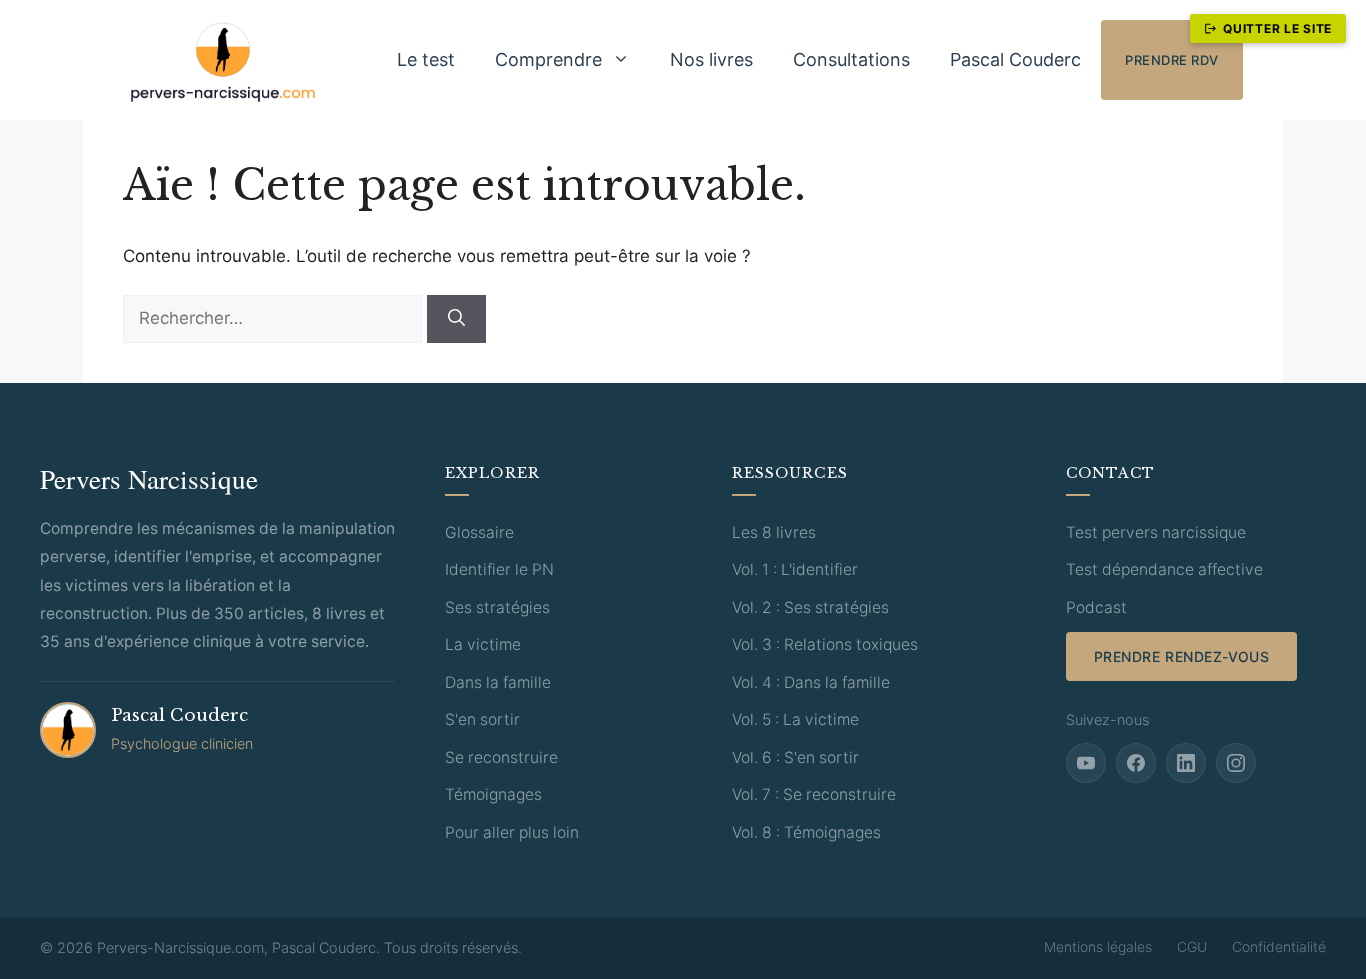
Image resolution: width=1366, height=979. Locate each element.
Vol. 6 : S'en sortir (795, 757)
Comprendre (548, 59)
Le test (426, 59)
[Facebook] (1136, 763)
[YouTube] (1086, 763)
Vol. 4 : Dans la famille (811, 682)
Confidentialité (1279, 946)
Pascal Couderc (1015, 59)
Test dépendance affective (1164, 569)
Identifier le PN (499, 569)
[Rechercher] (456, 319)
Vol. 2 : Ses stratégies (810, 607)
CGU (1192, 946)
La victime (483, 644)
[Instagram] (1236, 763)
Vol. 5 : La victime (795, 719)
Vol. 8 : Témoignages (806, 832)
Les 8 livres (774, 532)
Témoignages (493, 794)
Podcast (1096, 607)
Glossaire (479, 532)
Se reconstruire (501, 757)
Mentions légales (1098, 946)
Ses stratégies (497, 607)
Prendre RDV (1172, 60)
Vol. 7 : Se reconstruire (814, 794)
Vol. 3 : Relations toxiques (825, 644)
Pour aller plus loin (512, 832)
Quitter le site (1277, 28)
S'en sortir (482, 719)
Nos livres (711, 59)
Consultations (851, 59)
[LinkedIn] (1186, 763)
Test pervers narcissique (1156, 532)
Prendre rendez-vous (1182, 656)
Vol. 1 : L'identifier (795, 569)
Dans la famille (498, 682)
